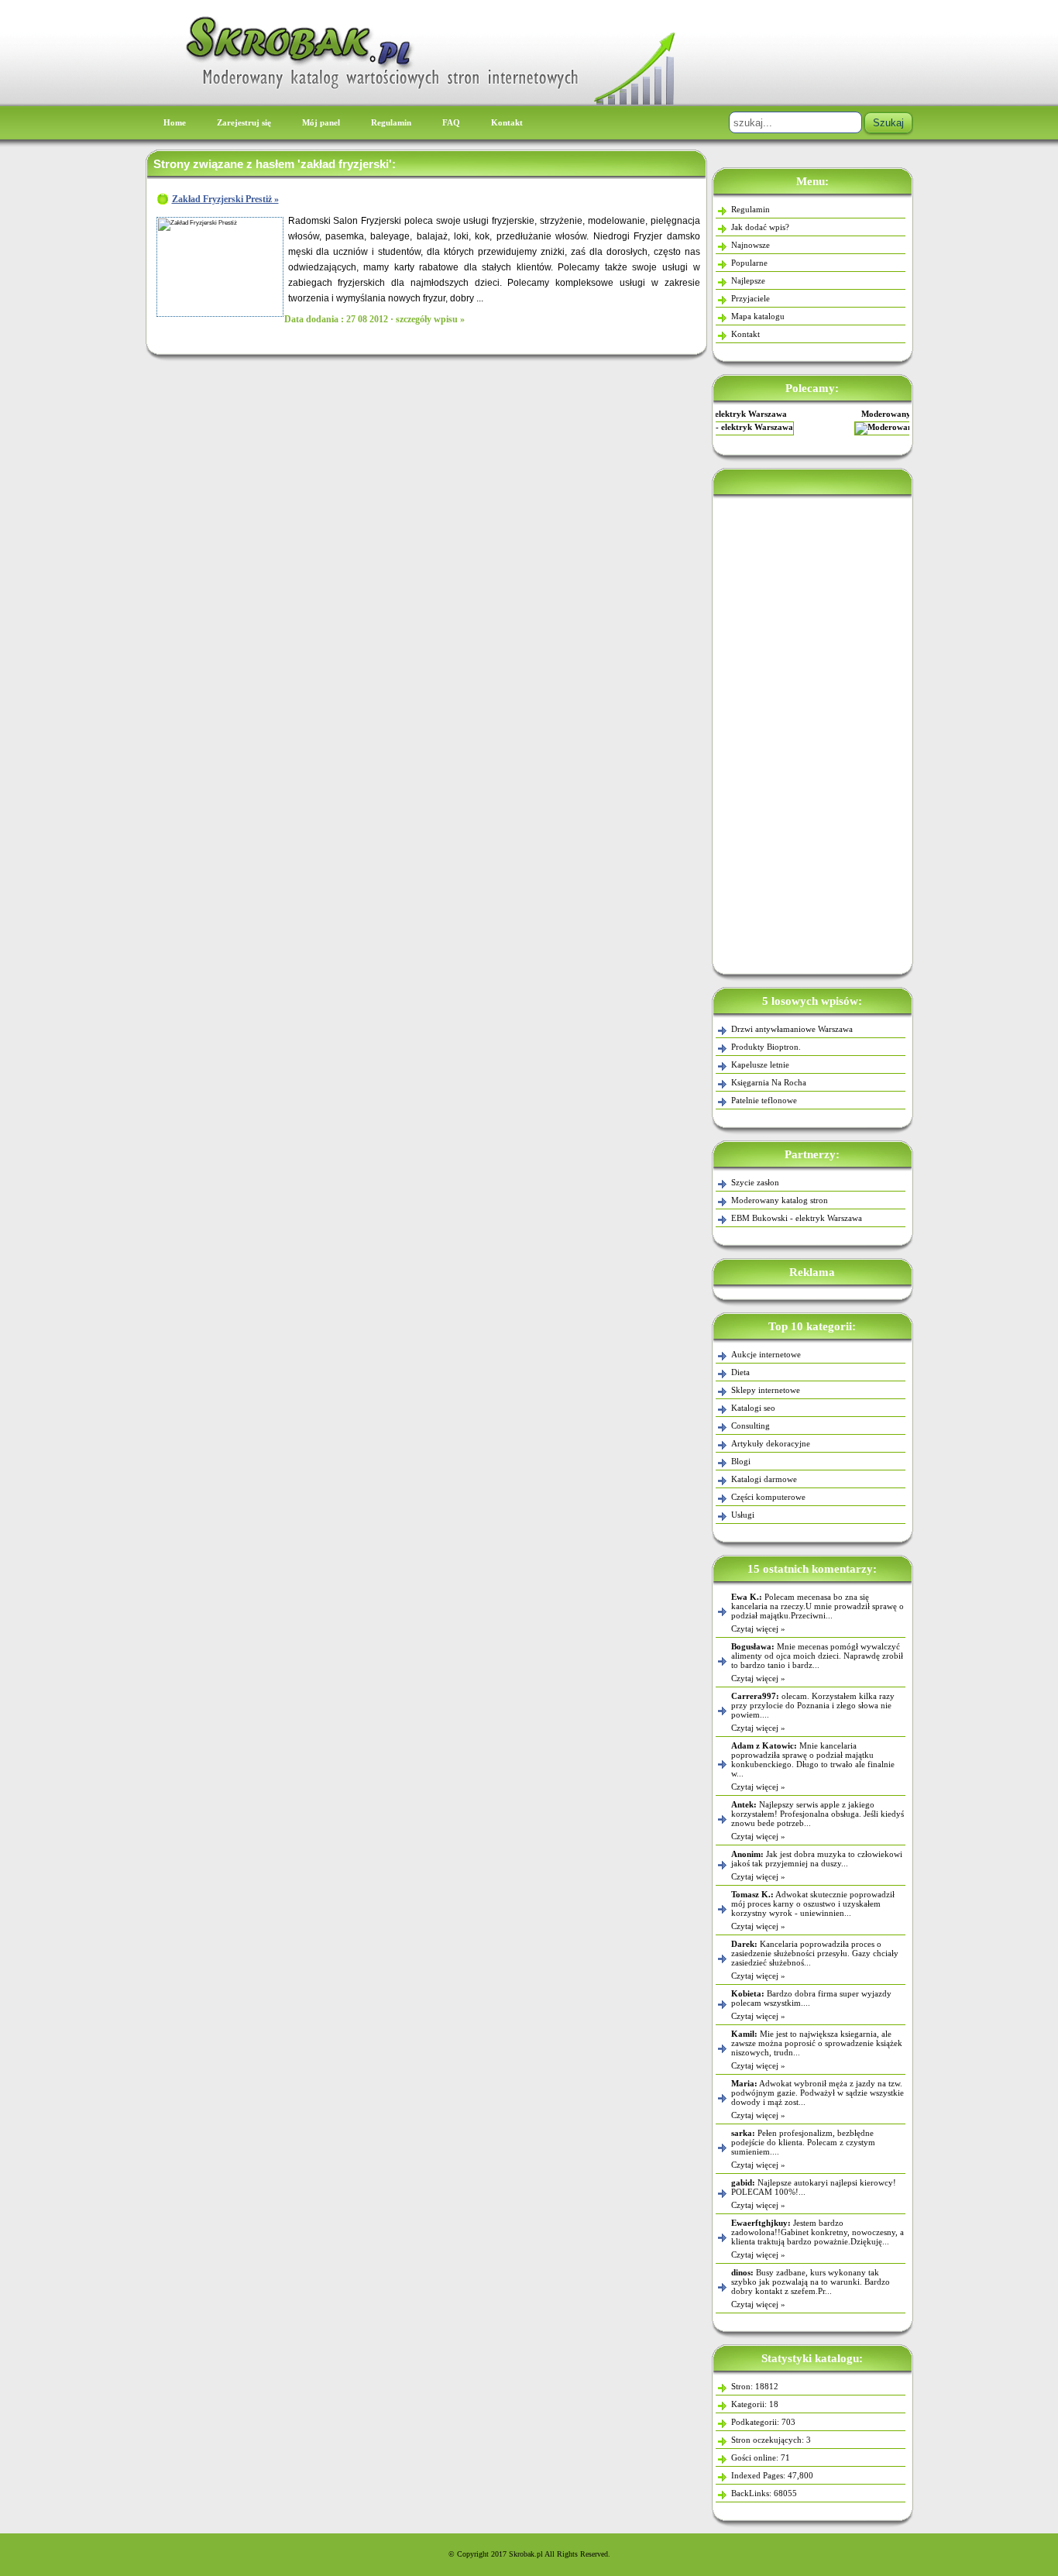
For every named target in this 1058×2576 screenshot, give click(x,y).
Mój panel (321, 122)
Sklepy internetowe (766, 1390)
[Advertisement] (812, 731)
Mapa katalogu (758, 316)
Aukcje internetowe (766, 1354)
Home (175, 122)
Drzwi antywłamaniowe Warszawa (792, 1029)
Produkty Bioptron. (766, 1047)
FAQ (451, 122)
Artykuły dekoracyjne (771, 1443)
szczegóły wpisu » (430, 319)
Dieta (740, 1372)
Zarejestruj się (244, 122)
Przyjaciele (751, 298)
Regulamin (391, 122)
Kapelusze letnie (760, 1064)
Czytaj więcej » (758, 1628)
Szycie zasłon (755, 1182)
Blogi (741, 1461)
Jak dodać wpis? (760, 227)
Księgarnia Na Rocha (769, 1082)
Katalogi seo (753, 1408)
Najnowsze (751, 245)
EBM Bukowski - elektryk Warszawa (797, 1218)
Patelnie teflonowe (764, 1100)
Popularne (749, 263)
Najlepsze (748, 280)
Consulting (751, 1426)
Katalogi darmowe (764, 1479)
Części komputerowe (768, 1497)
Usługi (743, 1515)
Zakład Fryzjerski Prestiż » (225, 199)
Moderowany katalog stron (812, 414)
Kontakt (507, 122)
